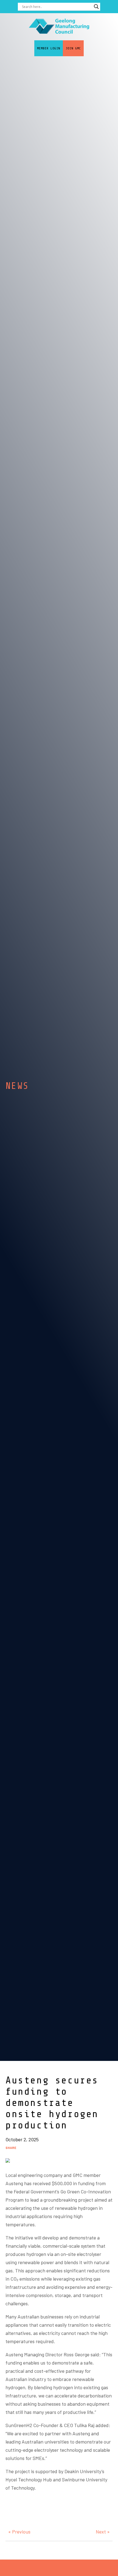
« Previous (19, 2532)
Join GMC (73, 48)
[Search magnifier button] (96, 7)
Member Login (49, 48)
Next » (103, 2532)
